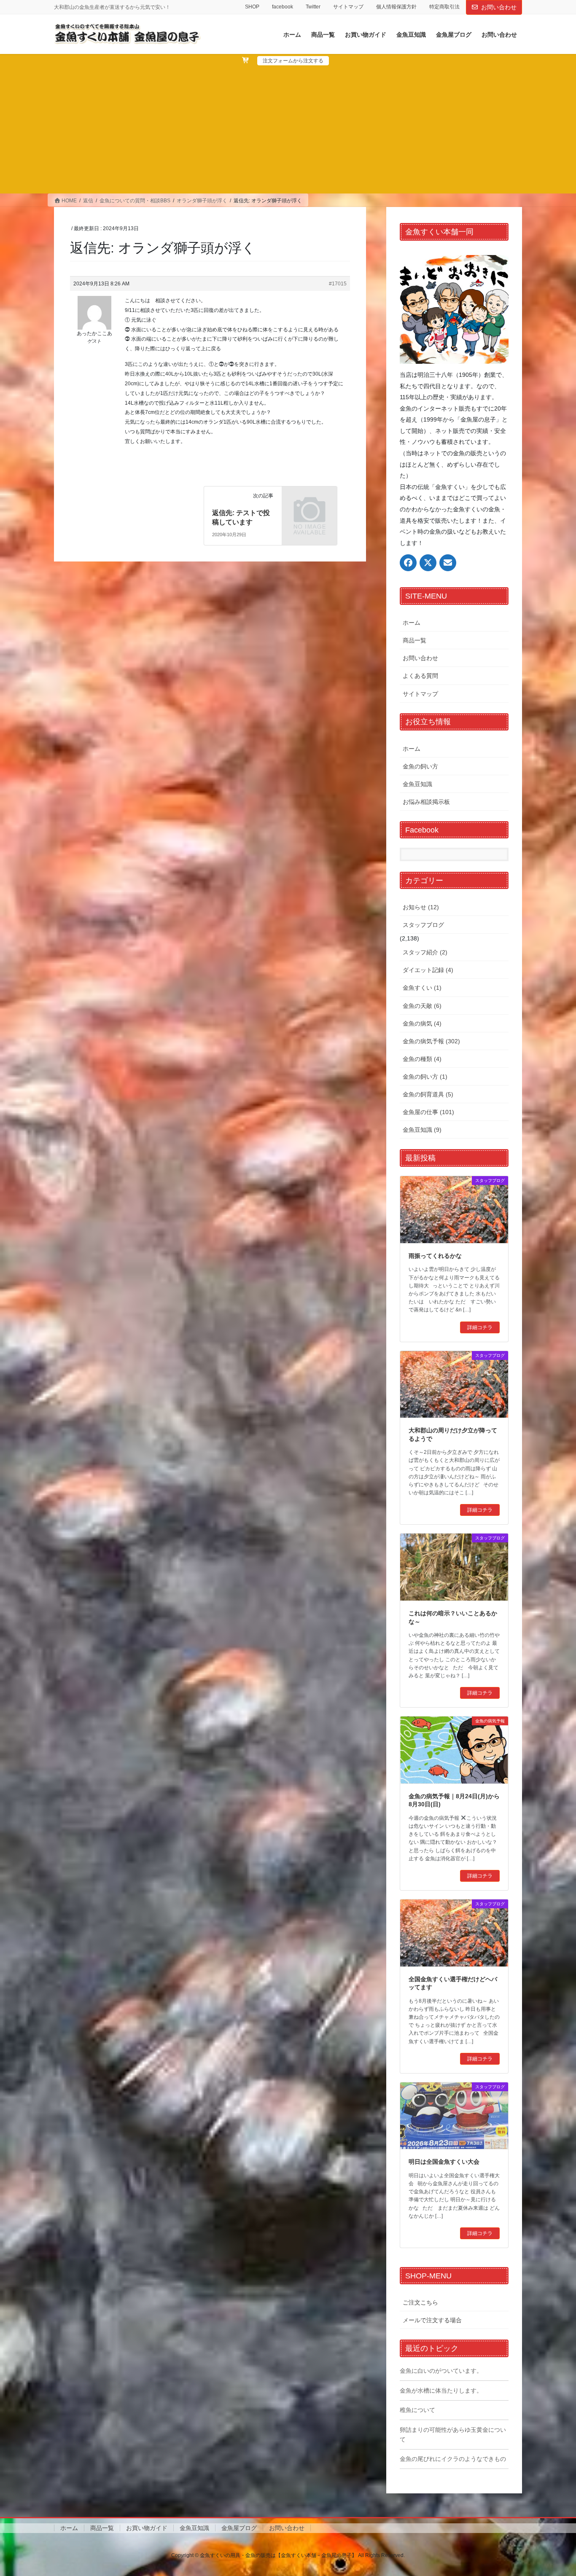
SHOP (252, 7)
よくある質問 (420, 676)
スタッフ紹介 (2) (425, 952)
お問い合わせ (499, 7)
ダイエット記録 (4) (428, 970)
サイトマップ (348, 7)
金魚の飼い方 (420, 766)
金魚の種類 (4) (422, 1059)
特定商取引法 (444, 7)
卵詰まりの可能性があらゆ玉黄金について (453, 2435)
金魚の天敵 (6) (422, 1006)
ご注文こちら (420, 2302)
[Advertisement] (288, 129)
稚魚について (417, 2410)
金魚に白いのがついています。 (441, 2371)
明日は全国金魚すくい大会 (444, 2162)
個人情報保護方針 (396, 7)
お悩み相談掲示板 (426, 802)
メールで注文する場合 (432, 2320)
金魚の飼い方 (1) (425, 1077)
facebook (283, 7)
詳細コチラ (480, 1327)
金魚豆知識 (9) (422, 1130)
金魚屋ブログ (239, 2528)
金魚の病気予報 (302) (431, 1041)
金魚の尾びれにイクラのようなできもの (453, 2459)
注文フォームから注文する (293, 61)
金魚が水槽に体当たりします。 (441, 2391)
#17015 (338, 284)
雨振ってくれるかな (435, 1256)
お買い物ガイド (147, 2528)
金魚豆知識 (417, 784)
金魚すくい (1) (422, 988)
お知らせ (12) (421, 907)
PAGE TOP (555, 2491)
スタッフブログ (423, 925)
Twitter (313, 7)
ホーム (412, 623)
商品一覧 (415, 640)
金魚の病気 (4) (422, 1023)
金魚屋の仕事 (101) (428, 1112)
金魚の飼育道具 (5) (428, 1094)
